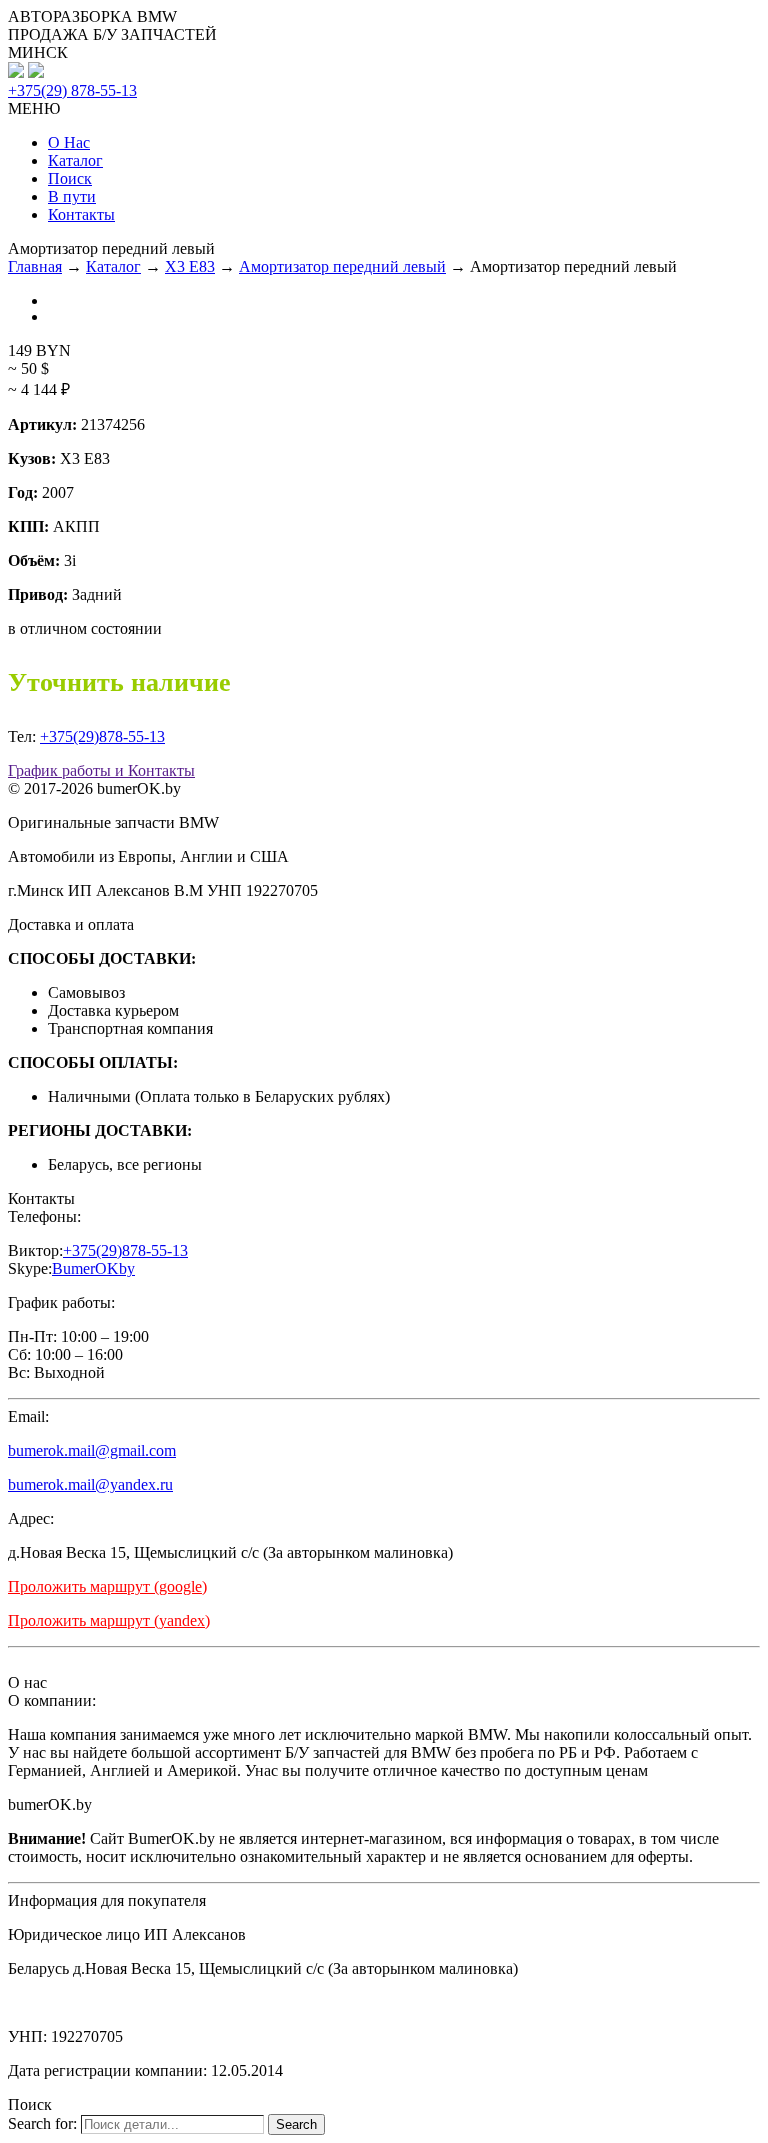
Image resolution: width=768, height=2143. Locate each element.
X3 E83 (190, 266)
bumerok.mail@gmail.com (92, 1450)
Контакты (81, 214)
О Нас (69, 142)
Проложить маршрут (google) (107, 1586)
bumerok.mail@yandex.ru (90, 1484)
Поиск (70, 178)
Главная (35, 266)
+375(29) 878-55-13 (72, 90)
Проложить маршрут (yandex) (109, 1620)
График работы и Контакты (101, 770)
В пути (72, 196)
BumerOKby (93, 1268)
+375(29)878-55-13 (102, 736)
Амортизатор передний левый (342, 266)
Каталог (75, 160)
